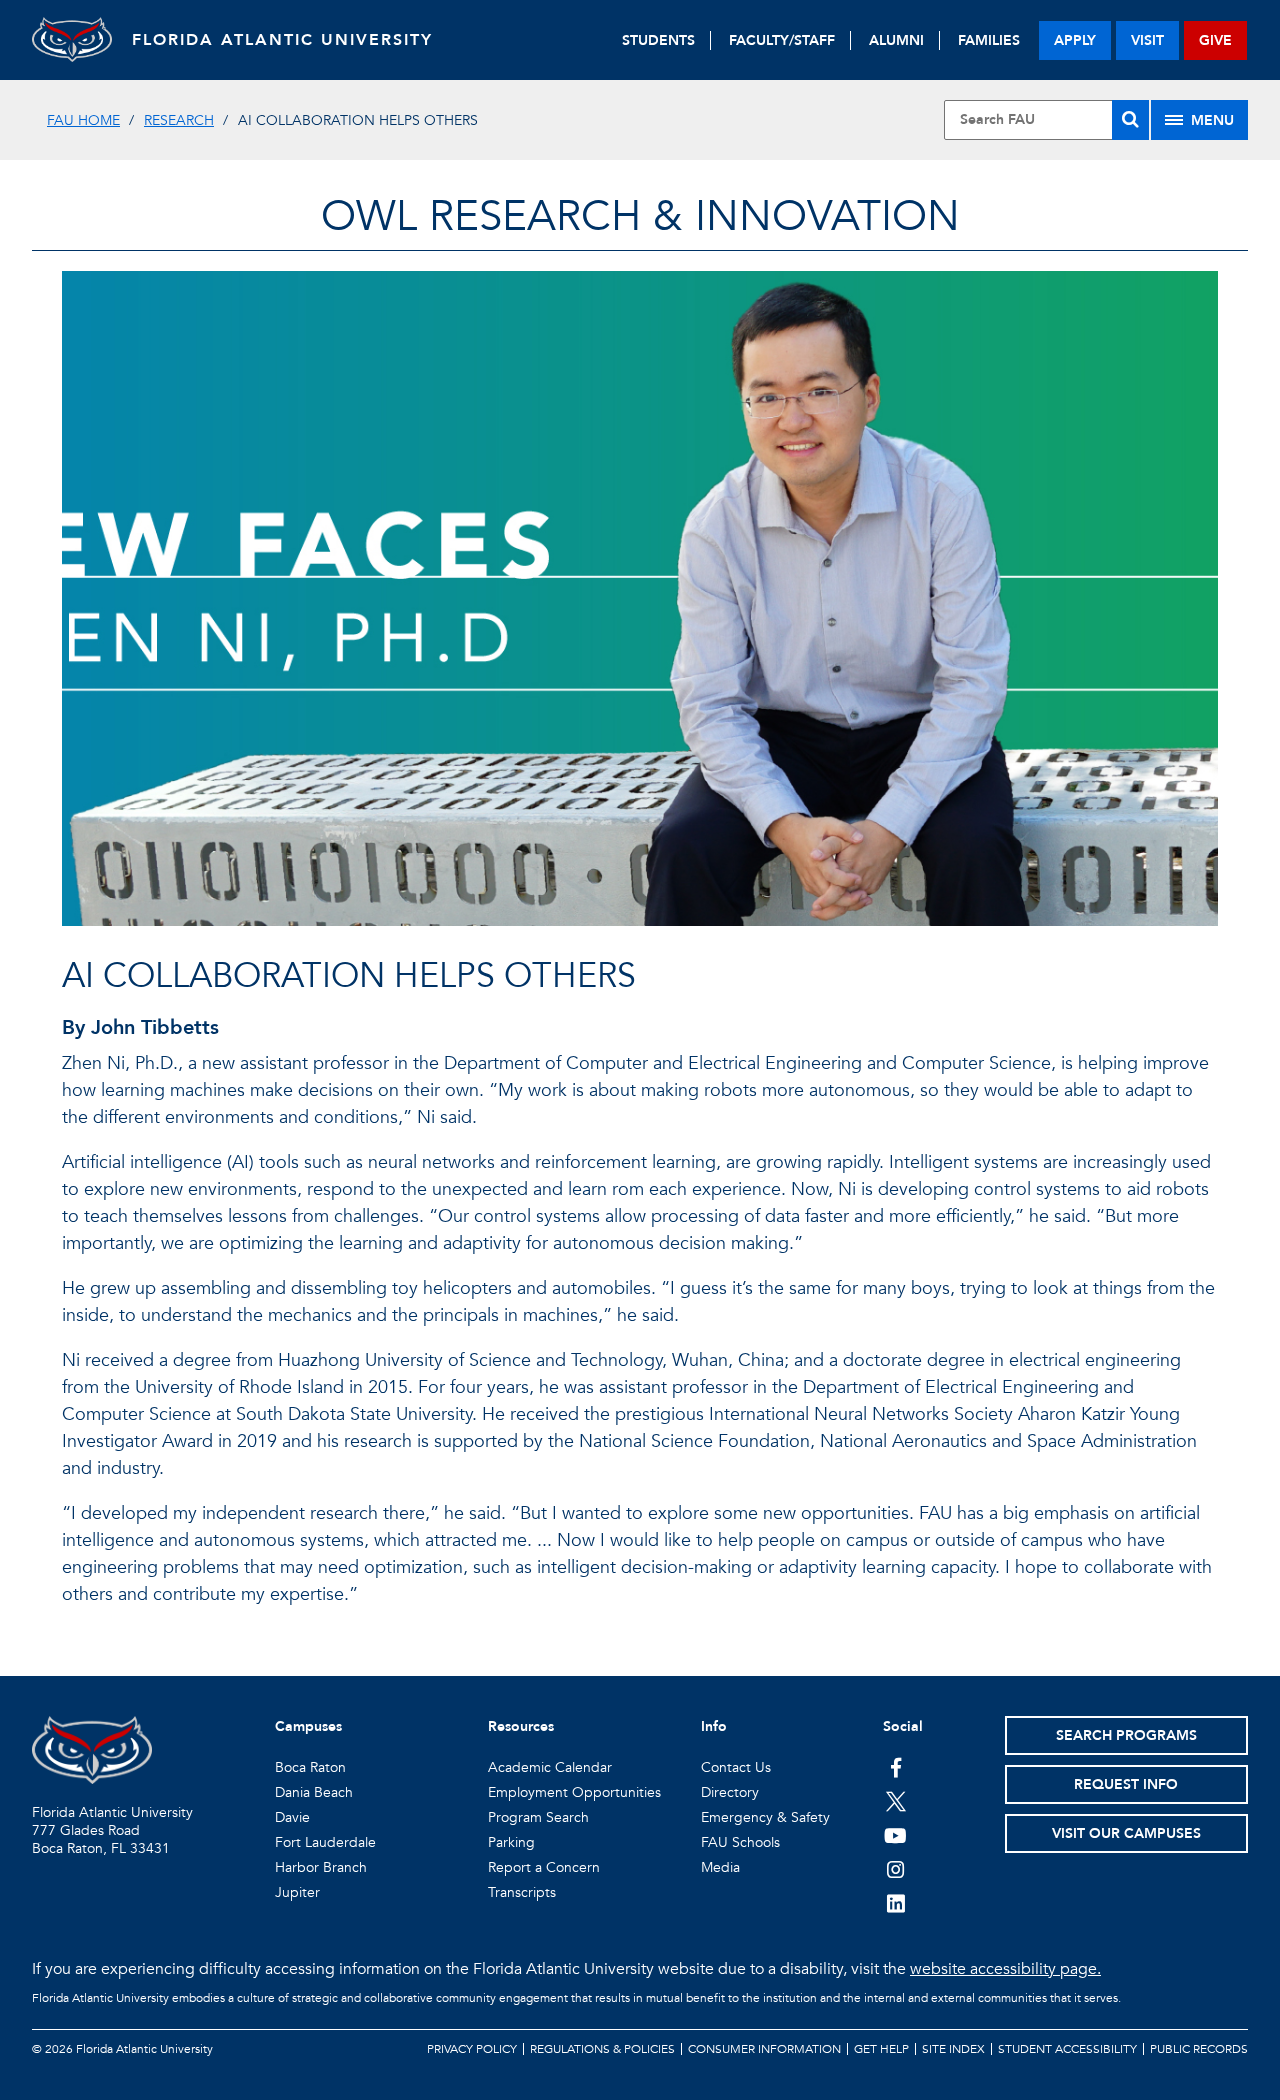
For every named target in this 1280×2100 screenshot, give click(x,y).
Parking (511, 1842)
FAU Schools (740, 1842)
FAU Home (83, 120)
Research (179, 120)
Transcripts (522, 1892)
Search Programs (1126, 1735)
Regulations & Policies (602, 2049)
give (1215, 40)
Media (720, 1867)
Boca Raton (310, 1767)
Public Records (1199, 2049)
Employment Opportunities (574, 1792)
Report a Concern (544, 1867)
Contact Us (736, 1767)
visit (1147, 40)
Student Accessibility (1067, 2049)
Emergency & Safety (765, 1817)
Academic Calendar (550, 1767)
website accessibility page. (1005, 1969)
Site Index (953, 2049)
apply (1075, 40)
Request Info (1126, 1784)
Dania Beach (314, 1792)
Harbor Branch (321, 1867)
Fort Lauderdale (325, 1842)
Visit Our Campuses (1126, 1833)
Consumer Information (764, 2049)
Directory (730, 1792)
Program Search (538, 1817)
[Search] (1130, 120)
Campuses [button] (308, 1726)
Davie (292, 1817)
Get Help (881, 2049)
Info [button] (714, 1726)
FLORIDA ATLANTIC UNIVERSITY (282, 40)
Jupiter (297, 1892)
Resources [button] (521, 1726)
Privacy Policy (472, 2049)
